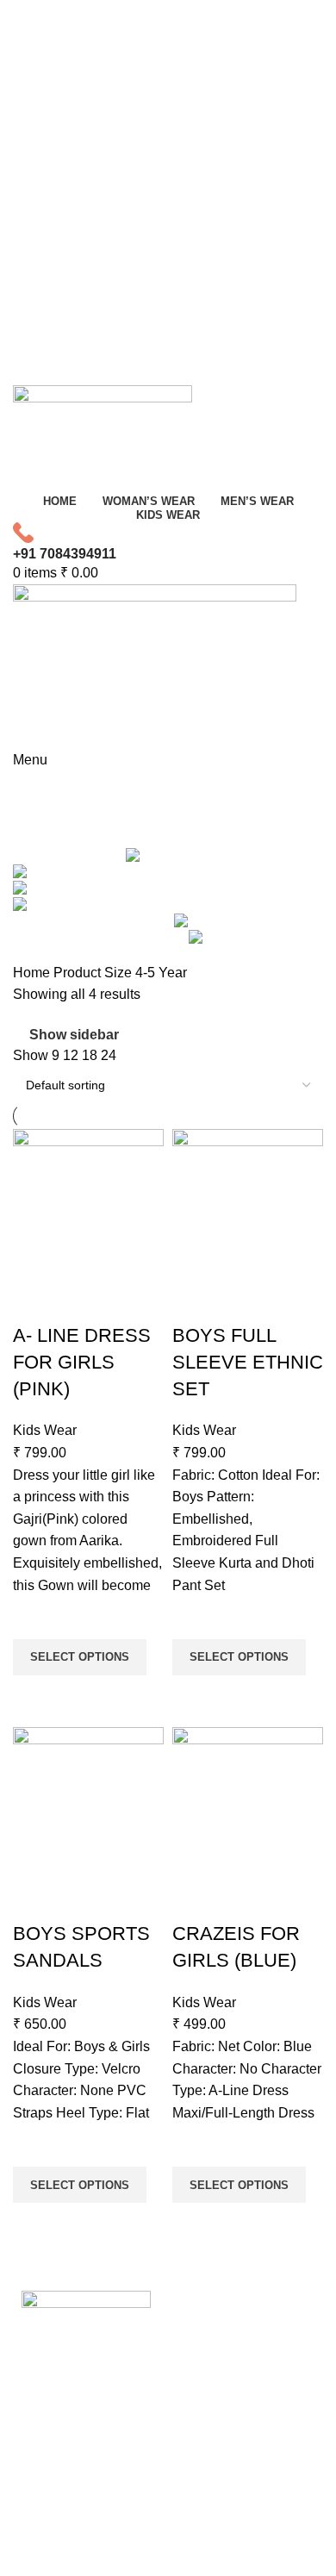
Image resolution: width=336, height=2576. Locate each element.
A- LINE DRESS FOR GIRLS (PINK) (82, 1362)
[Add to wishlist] (34, 1618)
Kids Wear (45, 1430)
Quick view (34, 1697)
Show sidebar (74, 1035)
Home (33, 973)
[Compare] (34, 1301)
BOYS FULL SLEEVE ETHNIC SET (248, 1362)
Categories (49, 833)
